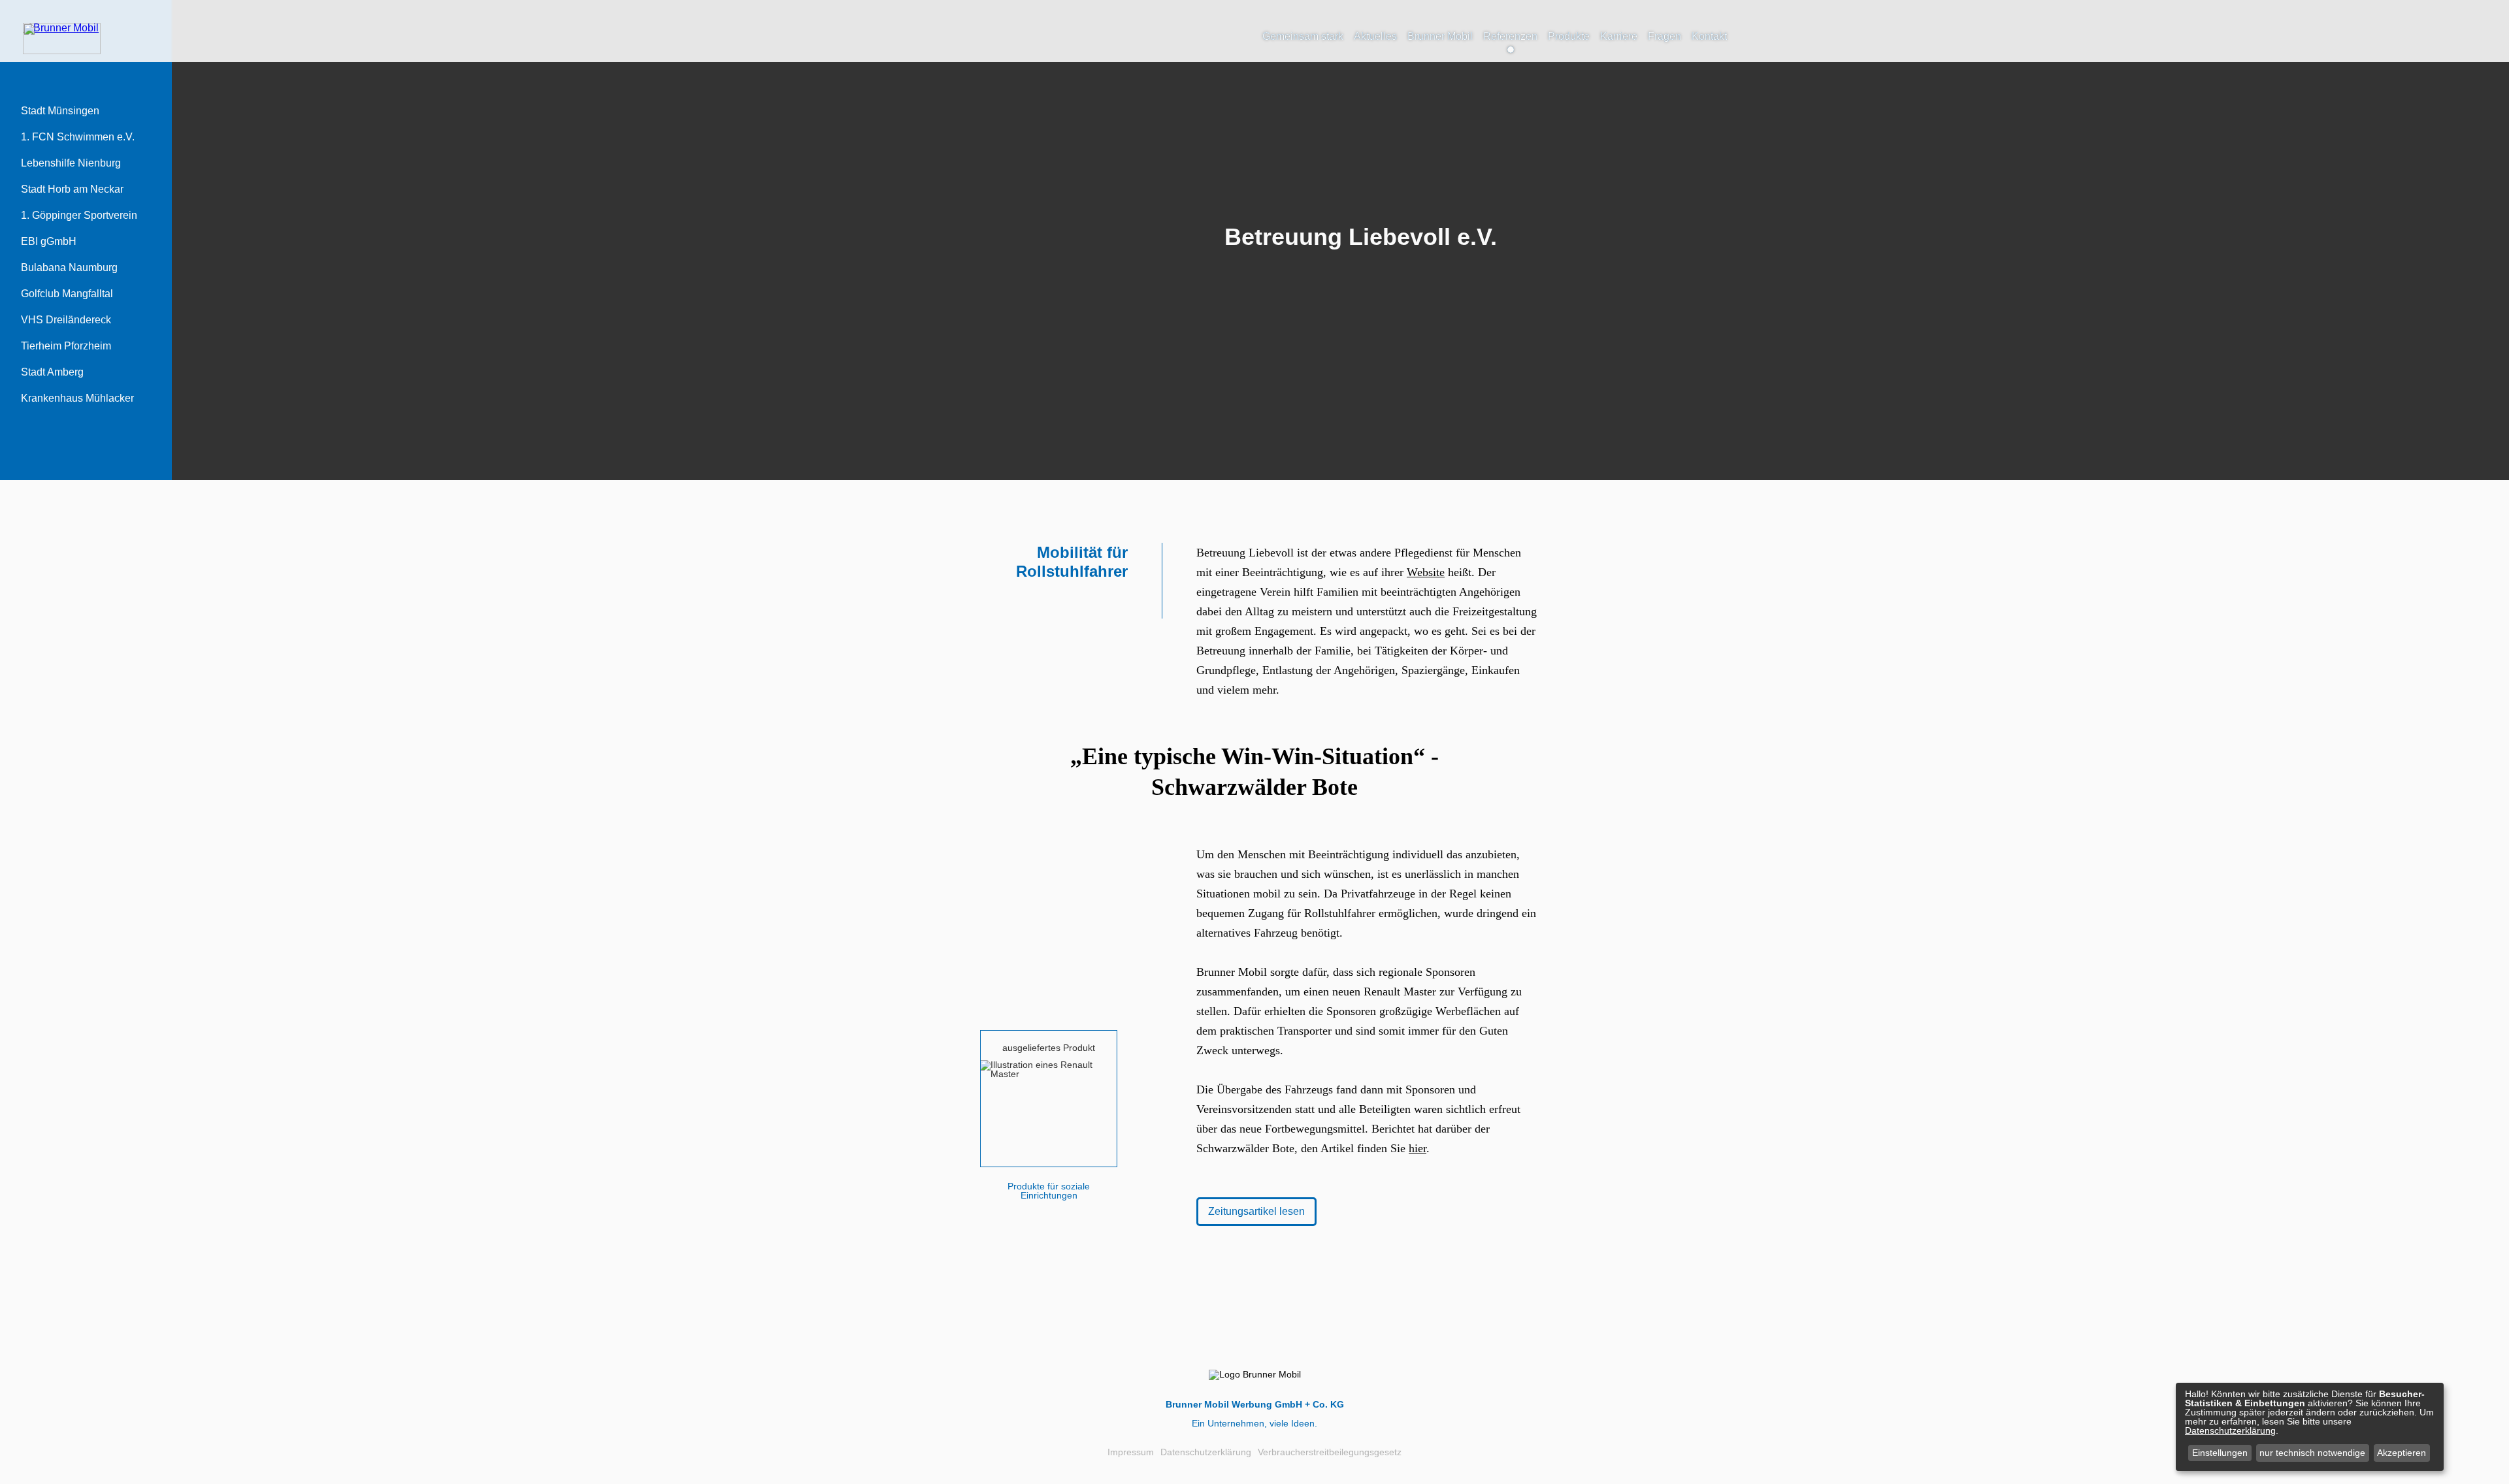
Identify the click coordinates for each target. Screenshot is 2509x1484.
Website (1426, 572)
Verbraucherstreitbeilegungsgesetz (1330, 1452)
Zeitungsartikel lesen (1256, 1211)
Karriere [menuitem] (1619, 36)
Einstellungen (2220, 1453)
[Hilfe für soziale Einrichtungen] (61, 28)
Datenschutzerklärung (1206, 1452)
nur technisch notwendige (2312, 1453)
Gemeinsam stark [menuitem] (1303, 36)
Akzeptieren (2402, 1453)
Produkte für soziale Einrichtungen (1049, 1191)
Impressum (1131, 1452)
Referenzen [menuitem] (1510, 36)
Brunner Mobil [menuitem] (1440, 36)
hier (1418, 1148)
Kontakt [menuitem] (1709, 36)
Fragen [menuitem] (1664, 36)
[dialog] (2310, 1427)
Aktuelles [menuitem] (1375, 36)
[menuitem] (60, 111)
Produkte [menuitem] (1569, 36)
